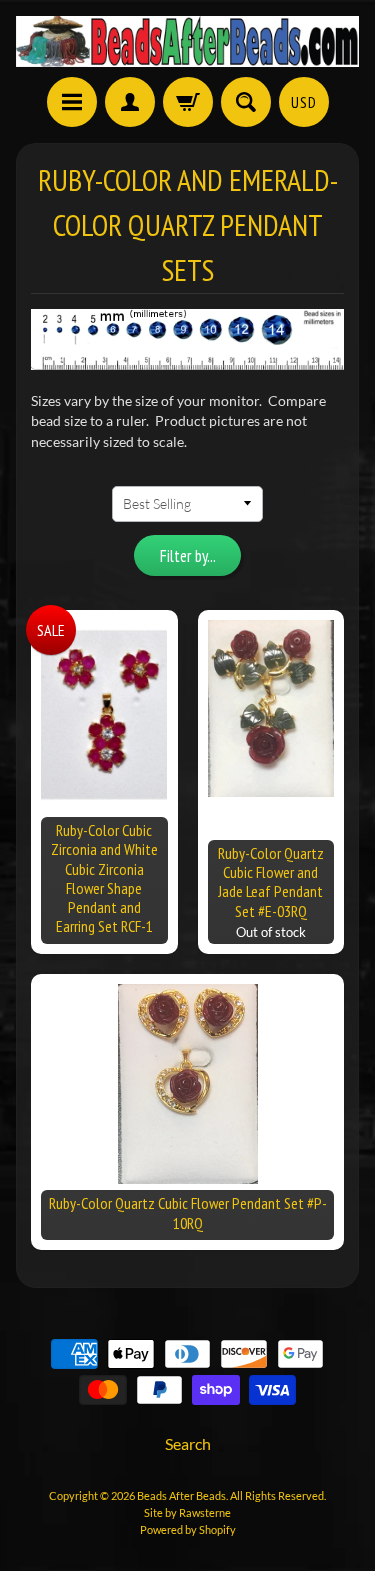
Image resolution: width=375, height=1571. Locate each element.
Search (188, 1443)
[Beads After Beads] (187, 41)
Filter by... (188, 556)
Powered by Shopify (188, 1529)
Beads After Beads (181, 1495)
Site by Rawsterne (187, 1512)
